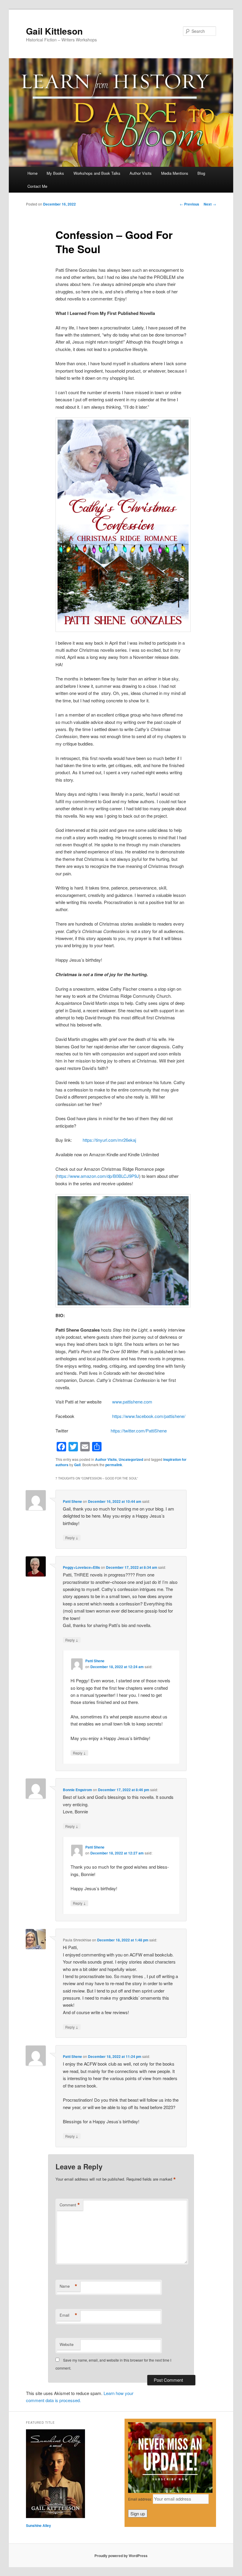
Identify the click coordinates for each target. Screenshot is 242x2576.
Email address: (140, 2499)
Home (32, 173)
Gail (77, 1465)
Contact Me (37, 186)
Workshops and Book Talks (97, 173)
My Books (55, 173)
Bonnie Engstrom (77, 1790)
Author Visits (141, 173)
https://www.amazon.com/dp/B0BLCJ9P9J (98, 1176)
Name (68, 2286)
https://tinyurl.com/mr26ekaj (109, 1140)
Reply (72, 1537)
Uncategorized (131, 1459)
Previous (189, 204)
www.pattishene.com (132, 1402)
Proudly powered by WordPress (121, 2556)
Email (68, 2315)
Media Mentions (175, 173)
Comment (70, 2205)
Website (67, 2344)
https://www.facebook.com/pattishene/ (149, 1416)
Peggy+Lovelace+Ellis (81, 1567)
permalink (114, 1465)
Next (210, 204)
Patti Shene (72, 1501)
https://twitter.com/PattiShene (139, 1431)
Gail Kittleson (54, 31)
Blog (201, 173)
